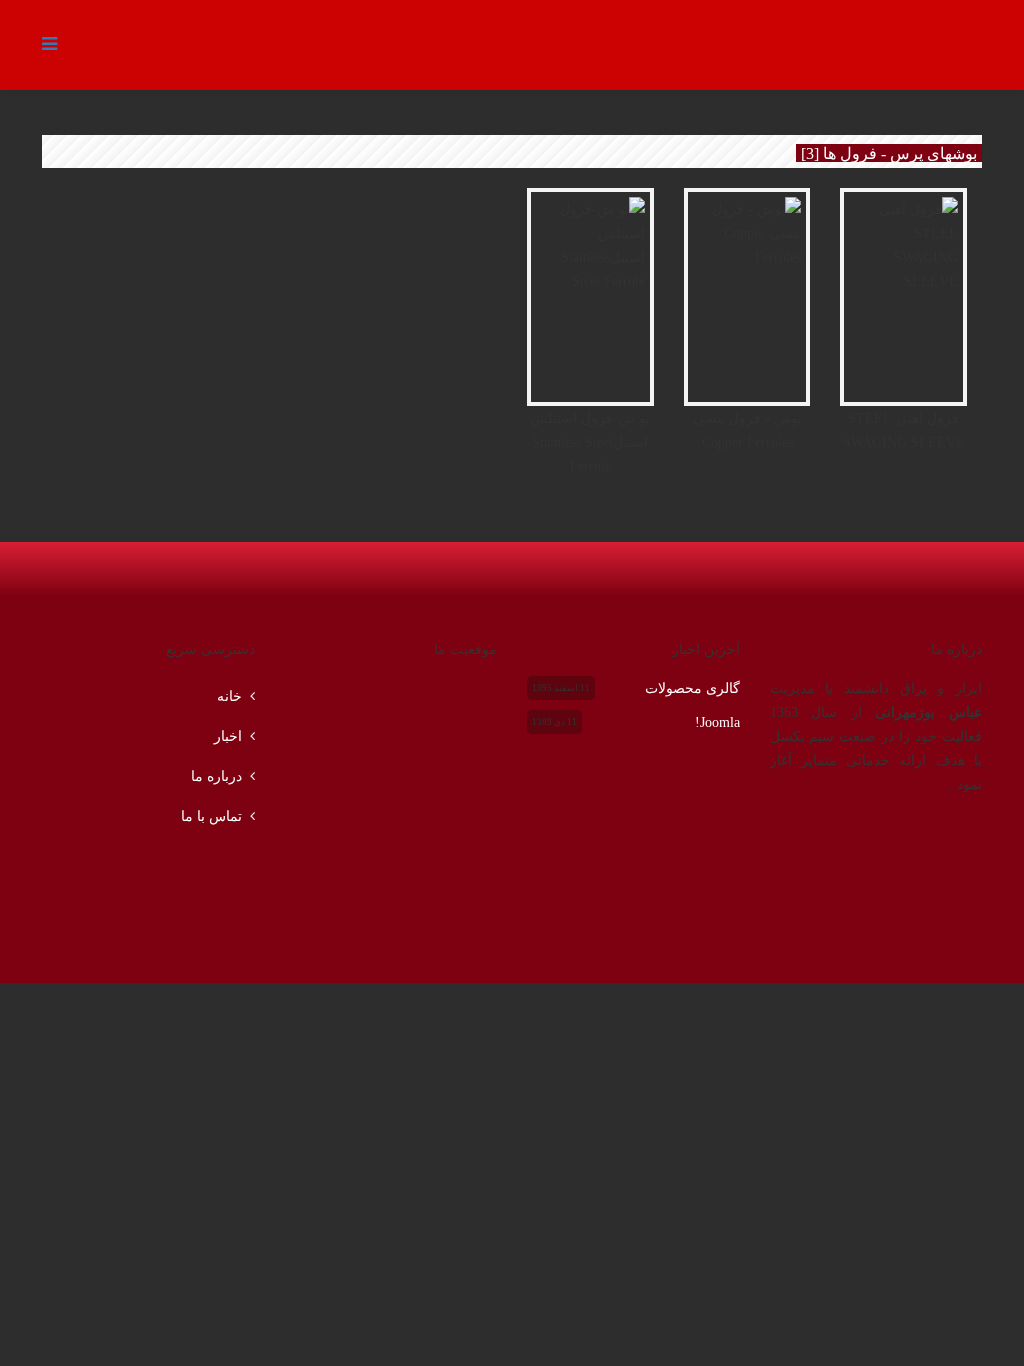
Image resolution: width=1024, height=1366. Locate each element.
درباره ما (216, 776)
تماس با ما (211, 816)
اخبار (228, 736)
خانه (229, 696)
